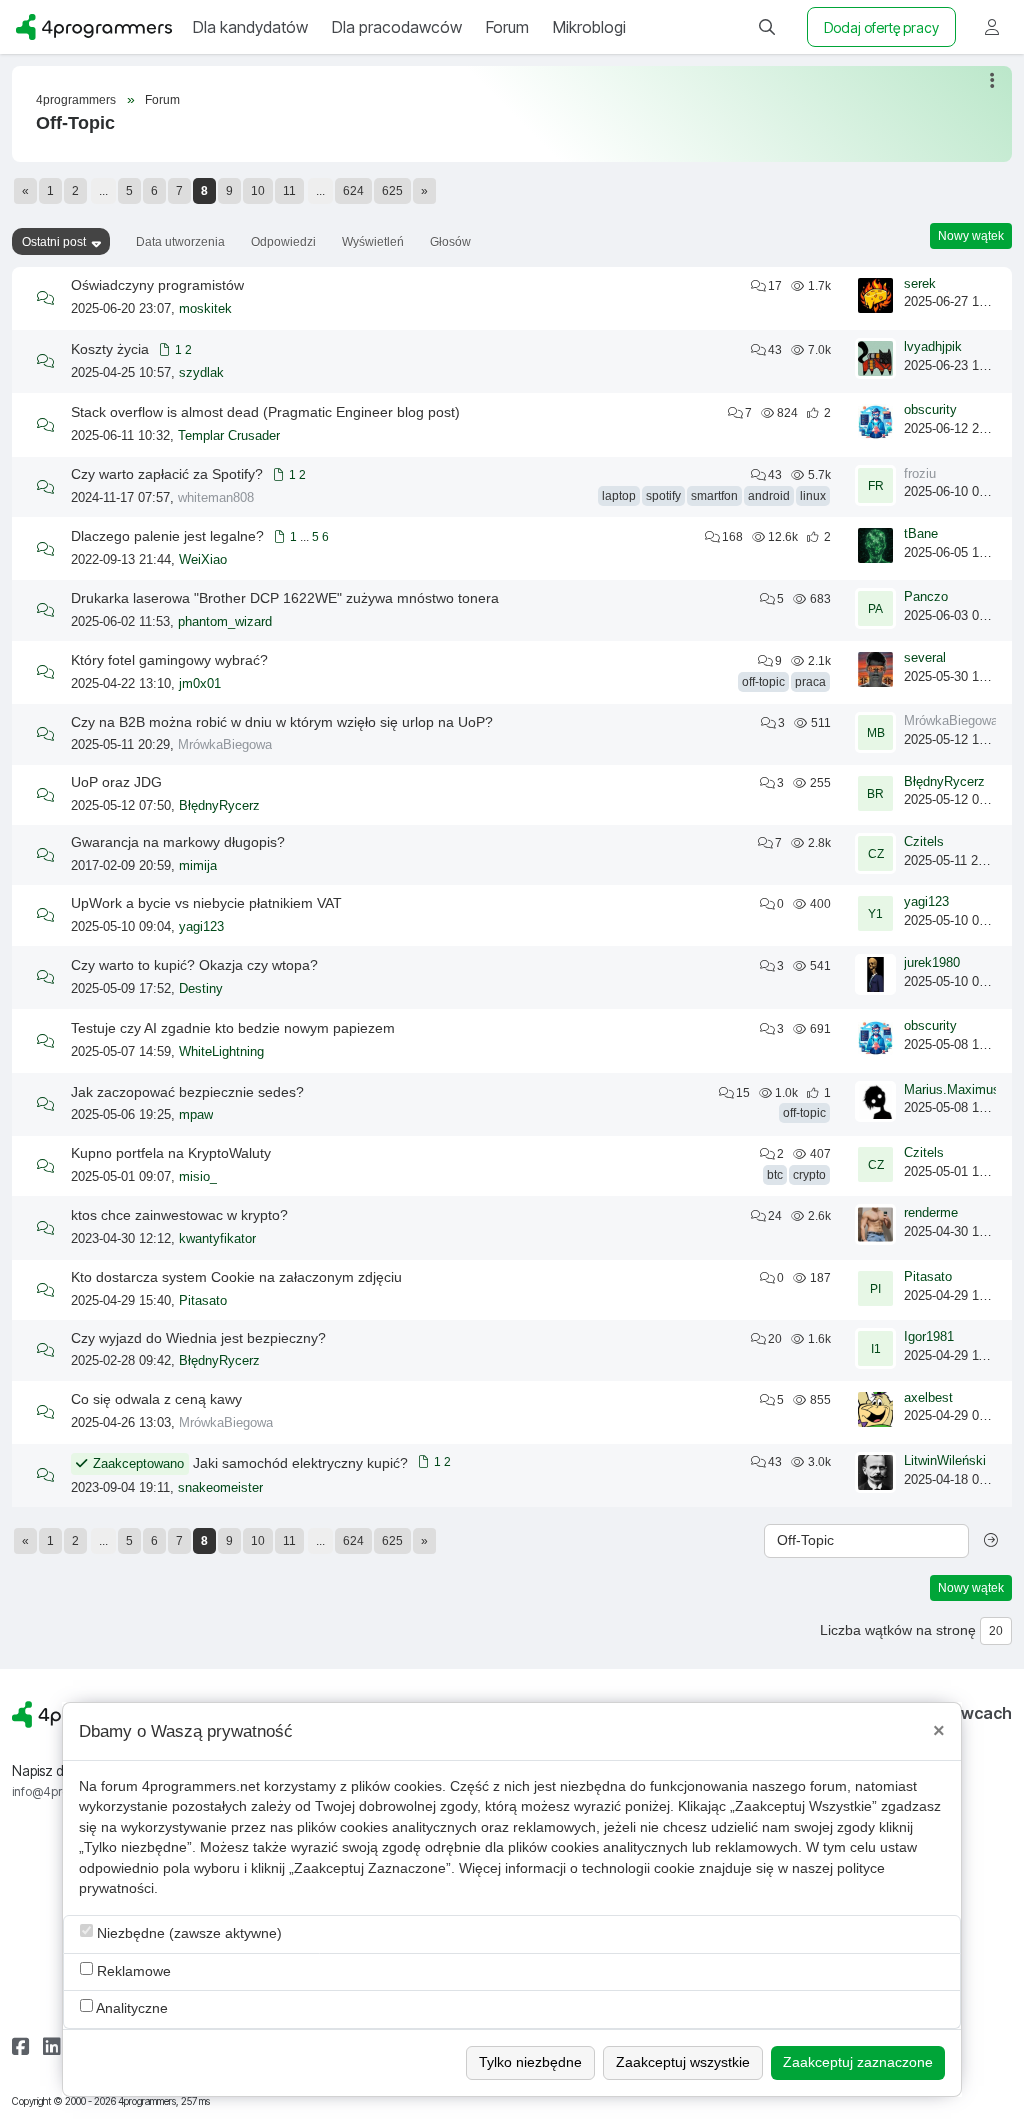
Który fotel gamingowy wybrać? (169, 660)
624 (353, 191)
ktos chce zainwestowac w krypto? (179, 1215)
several (925, 658)
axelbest (928, 1398)
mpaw (196, 1115)
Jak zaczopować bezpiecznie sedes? (187, 1092)
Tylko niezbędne (530, 2062)
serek (920, 284)
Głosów (450, 242)
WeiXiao (203, 560)
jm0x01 (200, 684)
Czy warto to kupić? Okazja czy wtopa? (194, 965)
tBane (921, 534)
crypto (809, 1175)
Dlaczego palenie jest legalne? (167, 536)
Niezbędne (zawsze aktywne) (187, 1933)
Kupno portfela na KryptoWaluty (171, 1153)
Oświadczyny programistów (157, 285)
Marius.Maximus (952, 1090)
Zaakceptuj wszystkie (683, 2062)
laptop (619, 496)
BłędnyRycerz (219, 806)
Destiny (201, 989)
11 (289, 191)
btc (775, 1175)
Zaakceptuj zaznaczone (858, 2062)
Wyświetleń (373, 242)
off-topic (763, 682)
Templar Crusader (229, 436)
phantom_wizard (225, 622)
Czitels (924, 842)
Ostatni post (54, 242)
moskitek (205, 309)
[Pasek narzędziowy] (993, 80)
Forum (162, 100)
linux (813, 496)
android (769, 496)
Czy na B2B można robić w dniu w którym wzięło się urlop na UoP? (282, 722)
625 (392, 191)
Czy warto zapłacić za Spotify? (167, 474)
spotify (663, 496)
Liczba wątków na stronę (898, 1630)
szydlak (201, 373)
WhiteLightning (221, 1052)
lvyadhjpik (933, 347)
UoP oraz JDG (116, 782)
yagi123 (201, 927)
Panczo (926, 597)
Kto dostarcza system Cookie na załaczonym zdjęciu (236, 1277)
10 (258, 191)
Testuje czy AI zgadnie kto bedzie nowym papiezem (233, 1028)
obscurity (930, 410)
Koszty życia (110, 349)
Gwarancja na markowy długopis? (178, 842)
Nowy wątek (971, 236)
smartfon (714, 496)
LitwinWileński (945, 1461)
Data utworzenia (180, 242)
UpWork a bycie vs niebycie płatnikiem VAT (206, 903)
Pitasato (203, 1301)
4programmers (76, 100)
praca (810, 682)
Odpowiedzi (283, 242)
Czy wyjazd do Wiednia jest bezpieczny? (198, 1338)
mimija (198, 866)
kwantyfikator (217, 1239)
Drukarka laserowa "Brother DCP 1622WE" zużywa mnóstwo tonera (285, 598)
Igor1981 (929, 1337)
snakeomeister (220, 1488)
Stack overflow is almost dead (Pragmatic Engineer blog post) (265, 412)
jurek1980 (932, 963)
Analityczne (130, 2008)
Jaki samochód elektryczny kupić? (300, 1463)
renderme (931, 1213)
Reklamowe (132, 1971)
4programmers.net (201, 1786)
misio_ (198, 1177)
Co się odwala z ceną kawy (156, 1399)
